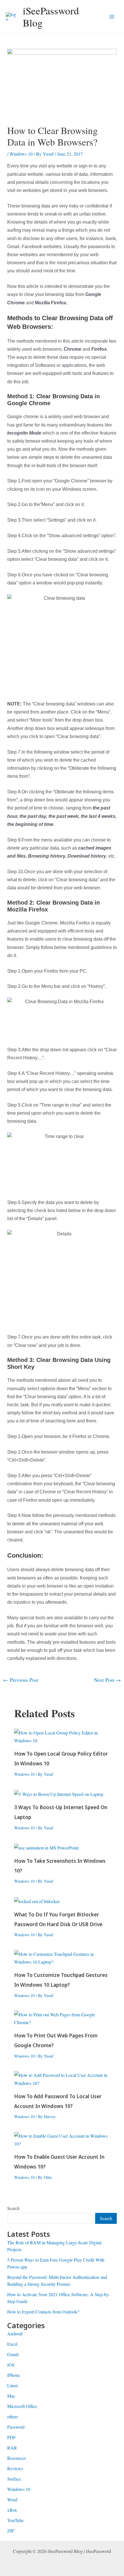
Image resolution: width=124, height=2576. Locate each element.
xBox (12, 2510)
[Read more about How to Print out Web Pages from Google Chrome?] (62, 2018)
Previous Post (21, 1680)
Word (12, 2499)
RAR (12, 2448)
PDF (12, 2437)
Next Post (107, 1680)
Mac (11, 2396)
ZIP (11, 2531)
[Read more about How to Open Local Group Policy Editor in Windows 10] (62, 1736)
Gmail (13, 2354)
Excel (12, 2344)
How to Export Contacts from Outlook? (43, 2312)
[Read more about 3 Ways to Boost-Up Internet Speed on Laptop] (59, 1793)
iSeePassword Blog (51, 17)
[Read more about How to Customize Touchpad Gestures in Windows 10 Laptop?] (62, 1957)
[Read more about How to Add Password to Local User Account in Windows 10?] (62, 2078)
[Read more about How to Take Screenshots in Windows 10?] (47, 1847)
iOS (11, 2365)
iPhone (14, 2375)
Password (16, 2427)
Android (15, 2334)
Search (13, 2208)
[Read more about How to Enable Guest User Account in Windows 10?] (62, 2139)
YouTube (15, 2520)
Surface (14, 2479)
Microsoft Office (22, 2406)
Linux (13, 2385)
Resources (17, 2458)
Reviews (15, 2468)
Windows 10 (21, 154)
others (13, 2416)
